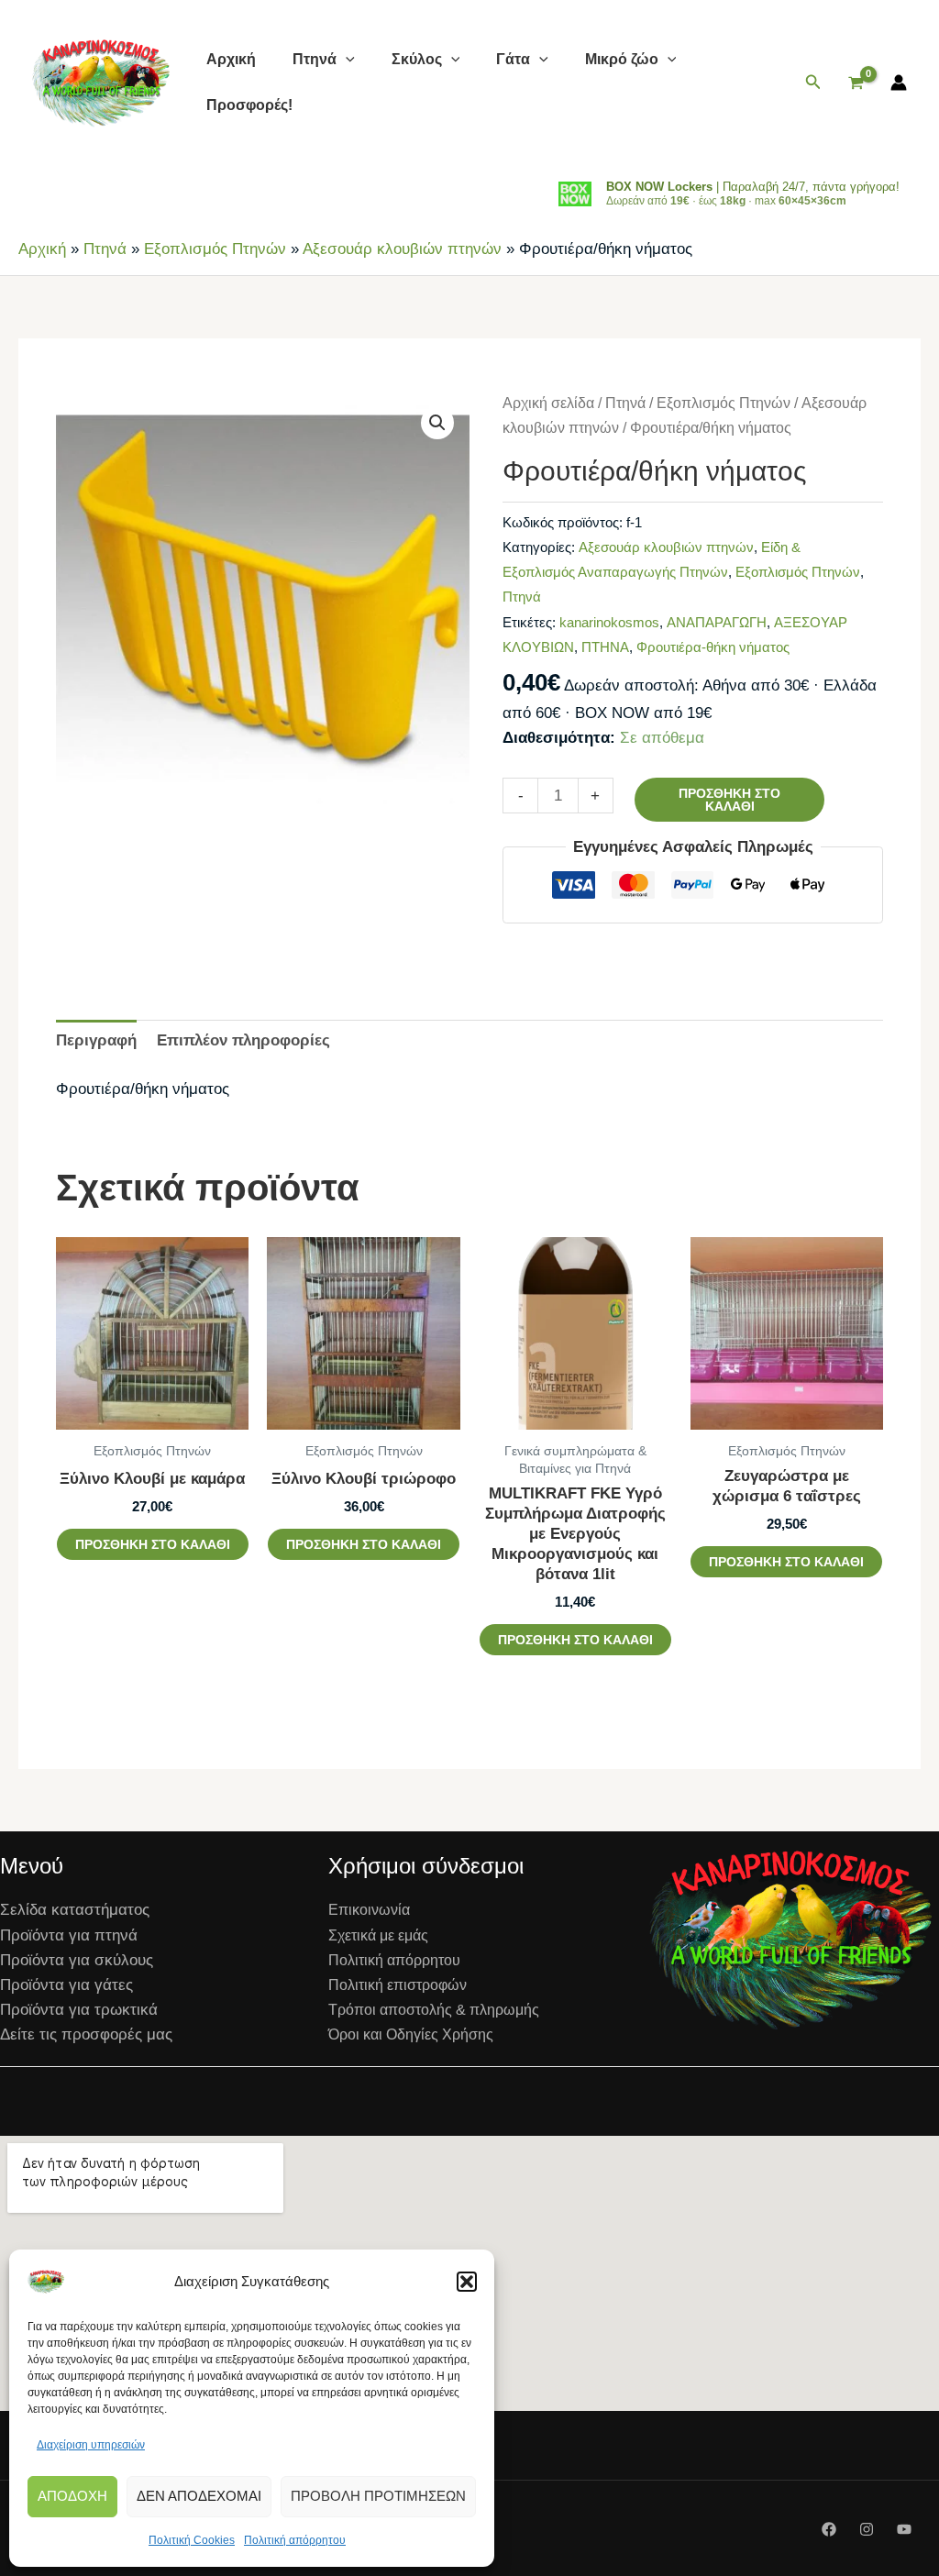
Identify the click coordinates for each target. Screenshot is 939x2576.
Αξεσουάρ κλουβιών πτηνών (402, 249)
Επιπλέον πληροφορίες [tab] (243, 1040)
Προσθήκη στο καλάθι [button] (153, 1544)
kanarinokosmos (609, 622)
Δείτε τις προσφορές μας (86, 2034)
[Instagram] (867, 2529)
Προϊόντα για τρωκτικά (79, 2010)
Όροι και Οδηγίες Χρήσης (411, 2034)
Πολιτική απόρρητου (295, 2540)
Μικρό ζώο (622, 59)
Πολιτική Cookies (192, 2540)
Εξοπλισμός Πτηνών (215, 249)
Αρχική (231, 59)
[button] (467, 2282)
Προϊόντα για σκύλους (77, 1960)
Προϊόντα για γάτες (66, 1985)
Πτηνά (315, 59)
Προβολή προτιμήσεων (378, 2496)
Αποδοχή (72, 2496)
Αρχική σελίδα (548, 403)
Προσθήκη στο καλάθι (729, 800)
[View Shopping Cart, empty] (856, 83)
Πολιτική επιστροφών (398, 1985)
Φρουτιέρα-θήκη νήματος (713, 647)
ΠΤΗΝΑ (605, 647)
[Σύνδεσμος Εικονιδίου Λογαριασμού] (899, 83)
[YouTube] (904, 2529)
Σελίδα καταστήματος (75, 1910)
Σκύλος (417, 59)
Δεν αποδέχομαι (199, 2496)
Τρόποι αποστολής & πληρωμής (434, 2010)
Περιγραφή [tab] (96, 1040)
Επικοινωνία (369, 1910)
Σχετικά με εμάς (378, 1935)
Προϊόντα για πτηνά (69, 1935)
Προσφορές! (249, 105)
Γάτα (513, 59)
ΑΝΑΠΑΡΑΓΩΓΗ (717, 622)
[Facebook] (829, 2529)
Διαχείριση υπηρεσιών (91, 2445)
